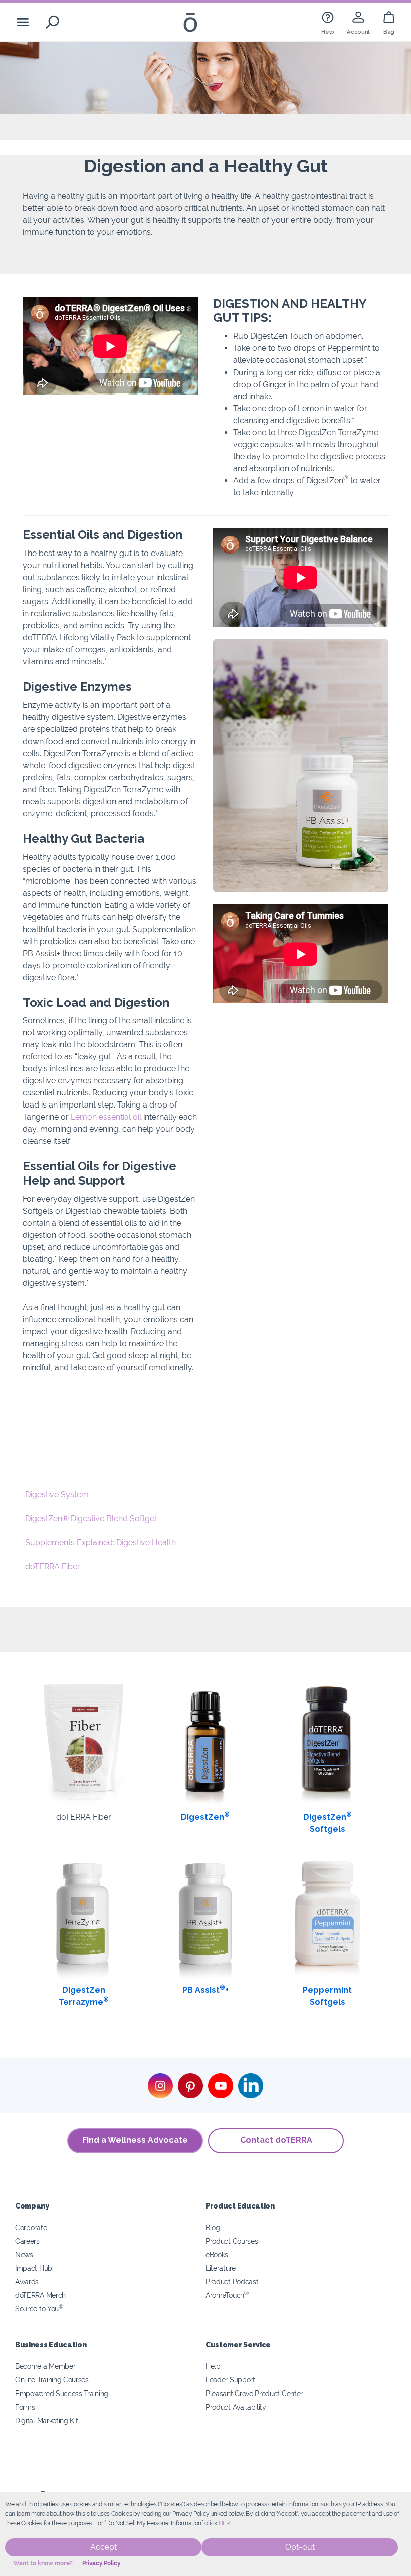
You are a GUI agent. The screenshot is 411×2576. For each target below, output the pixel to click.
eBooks (217, 2254)
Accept (104, 2547)
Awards (27, 2281)
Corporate (31, 2227)
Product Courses (232, 2241)
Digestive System (57, 1494)
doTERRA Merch (40, 2295)
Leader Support (230, 2380)
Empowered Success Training (62, 2393)
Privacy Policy (101, 2563)
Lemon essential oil (106, 1117)
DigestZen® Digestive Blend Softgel (91, 1518)
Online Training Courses (52, 2380)
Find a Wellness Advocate (135, 2140)
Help (213, 2366)
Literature (221, 2268)
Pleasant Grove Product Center (254, 2393)
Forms (25, 2407)
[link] (328, 22)
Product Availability (236, 2407)
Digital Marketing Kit (47, 2420)
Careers (27, 2241)
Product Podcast (232, 2281)
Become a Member (45, 2366)
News (24, 2254)
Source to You (39, 2309)
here (226, 2523)
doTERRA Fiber (53, 1567)
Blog (213, 2227)
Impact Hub (34, 2268)
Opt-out (300, 2547)
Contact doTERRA (276, 2140)
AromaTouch (227, 2295)
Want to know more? (43, 2563)
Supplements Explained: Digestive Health (100, 1542)
